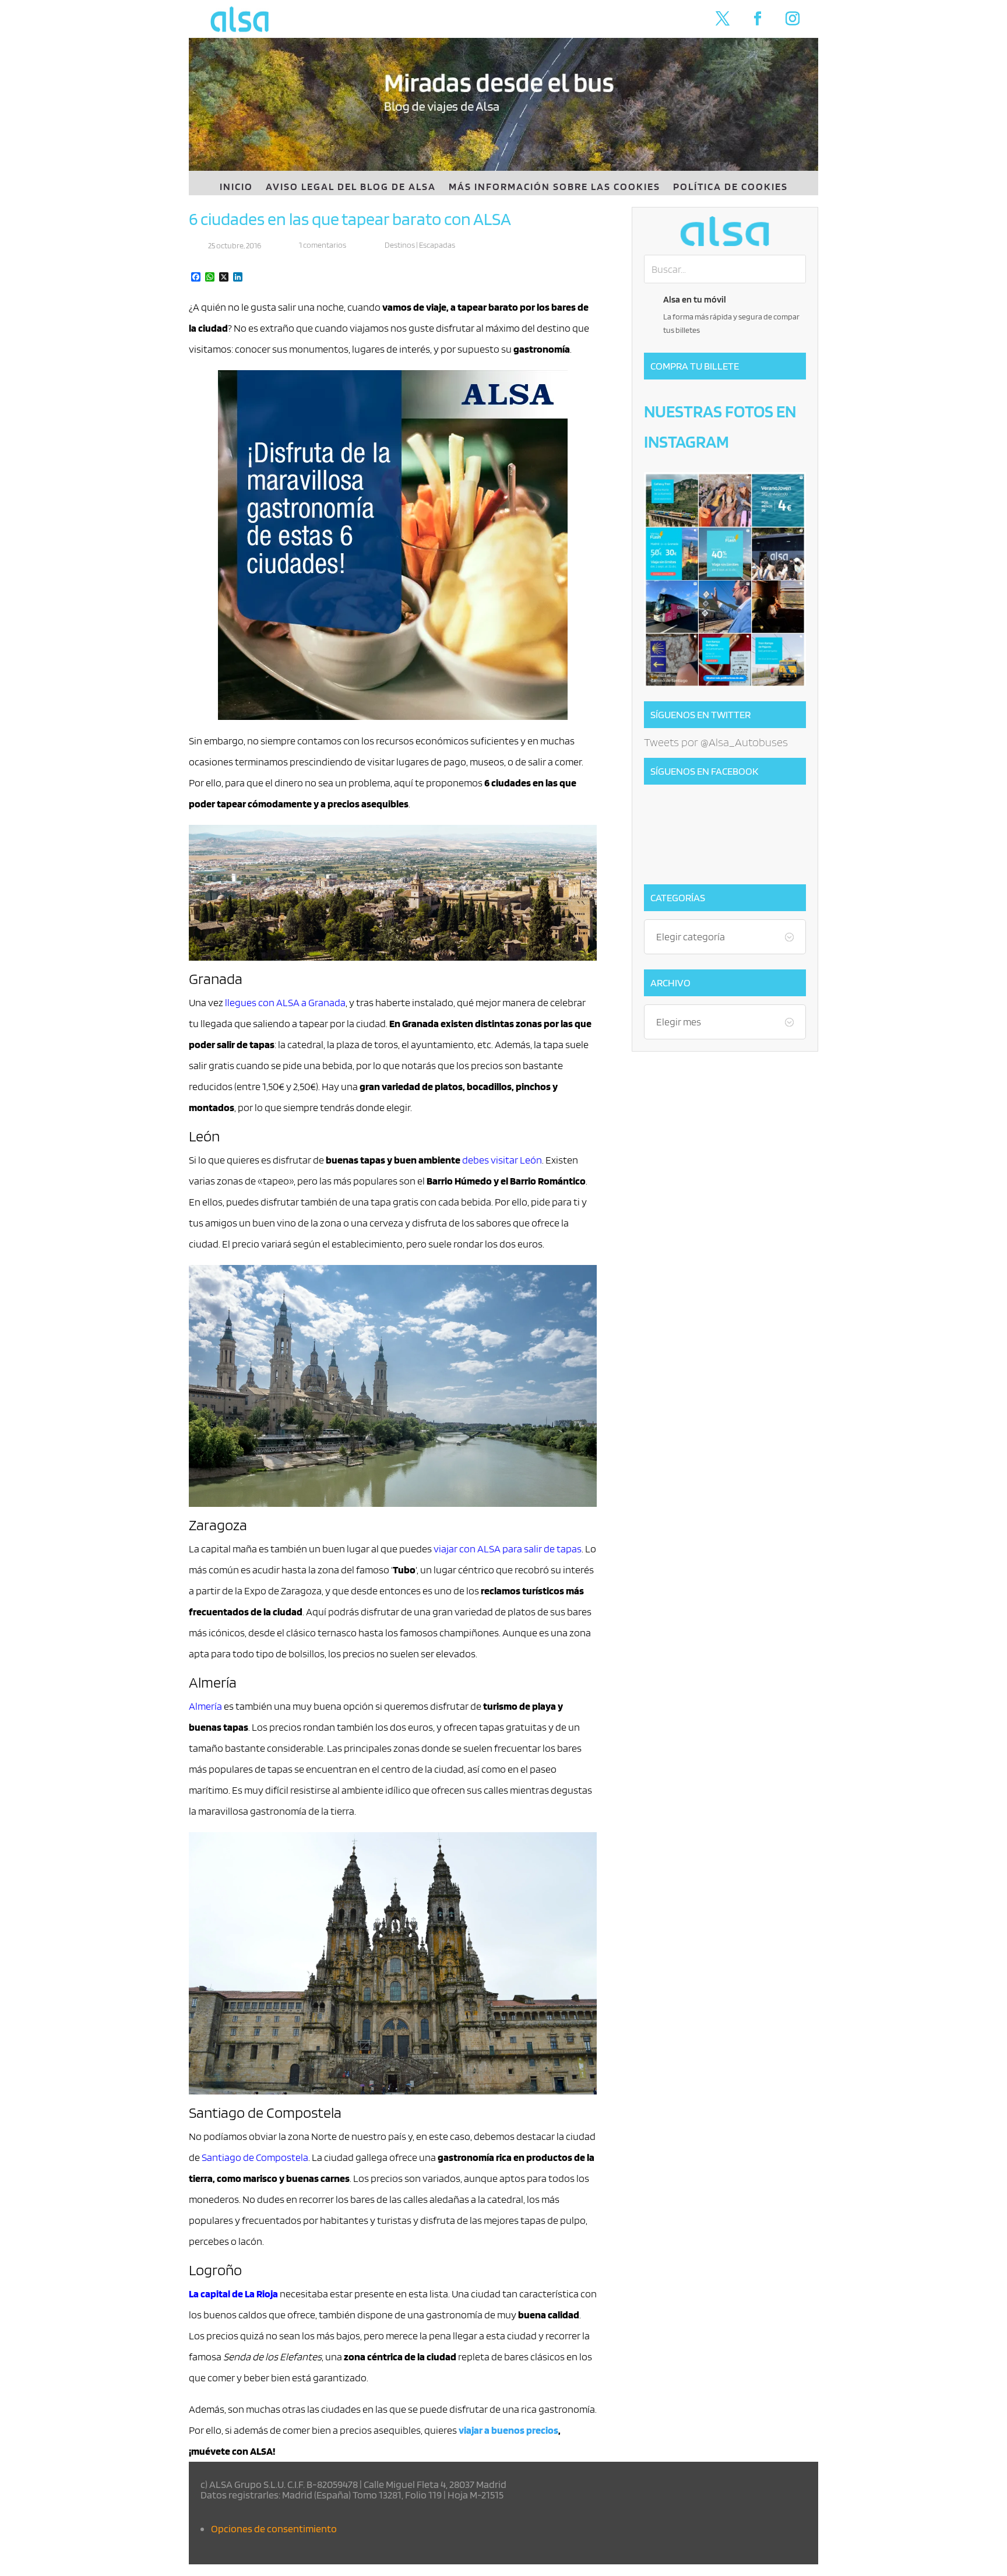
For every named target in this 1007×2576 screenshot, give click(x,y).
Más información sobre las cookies (554, 187)
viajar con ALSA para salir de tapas (508, 1549)
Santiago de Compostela (255, 2157)
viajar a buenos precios (508, 2430)
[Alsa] (725, 231)
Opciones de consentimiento (274, 2528)
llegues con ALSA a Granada (285, 1002)
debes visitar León (502, 1160)
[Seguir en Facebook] (758, 19)
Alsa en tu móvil (695, 299)
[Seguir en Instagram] (793, 19)
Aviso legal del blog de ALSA (351, 187)
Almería (205, 1706)
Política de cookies (730, 187)
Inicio (236, 187)
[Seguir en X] (723, 19)
